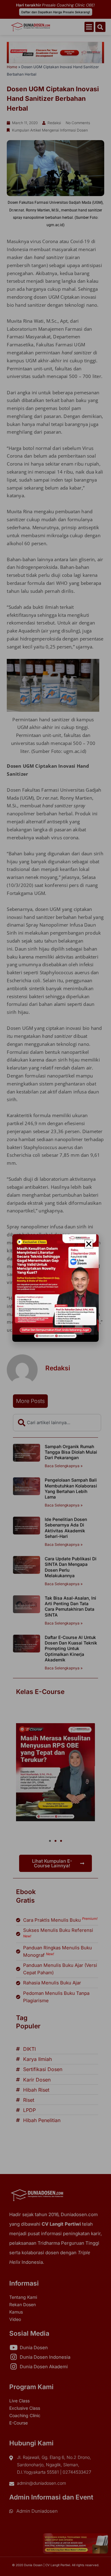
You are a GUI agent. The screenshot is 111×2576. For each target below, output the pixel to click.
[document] (55, 1288)
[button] (89, 1244)
